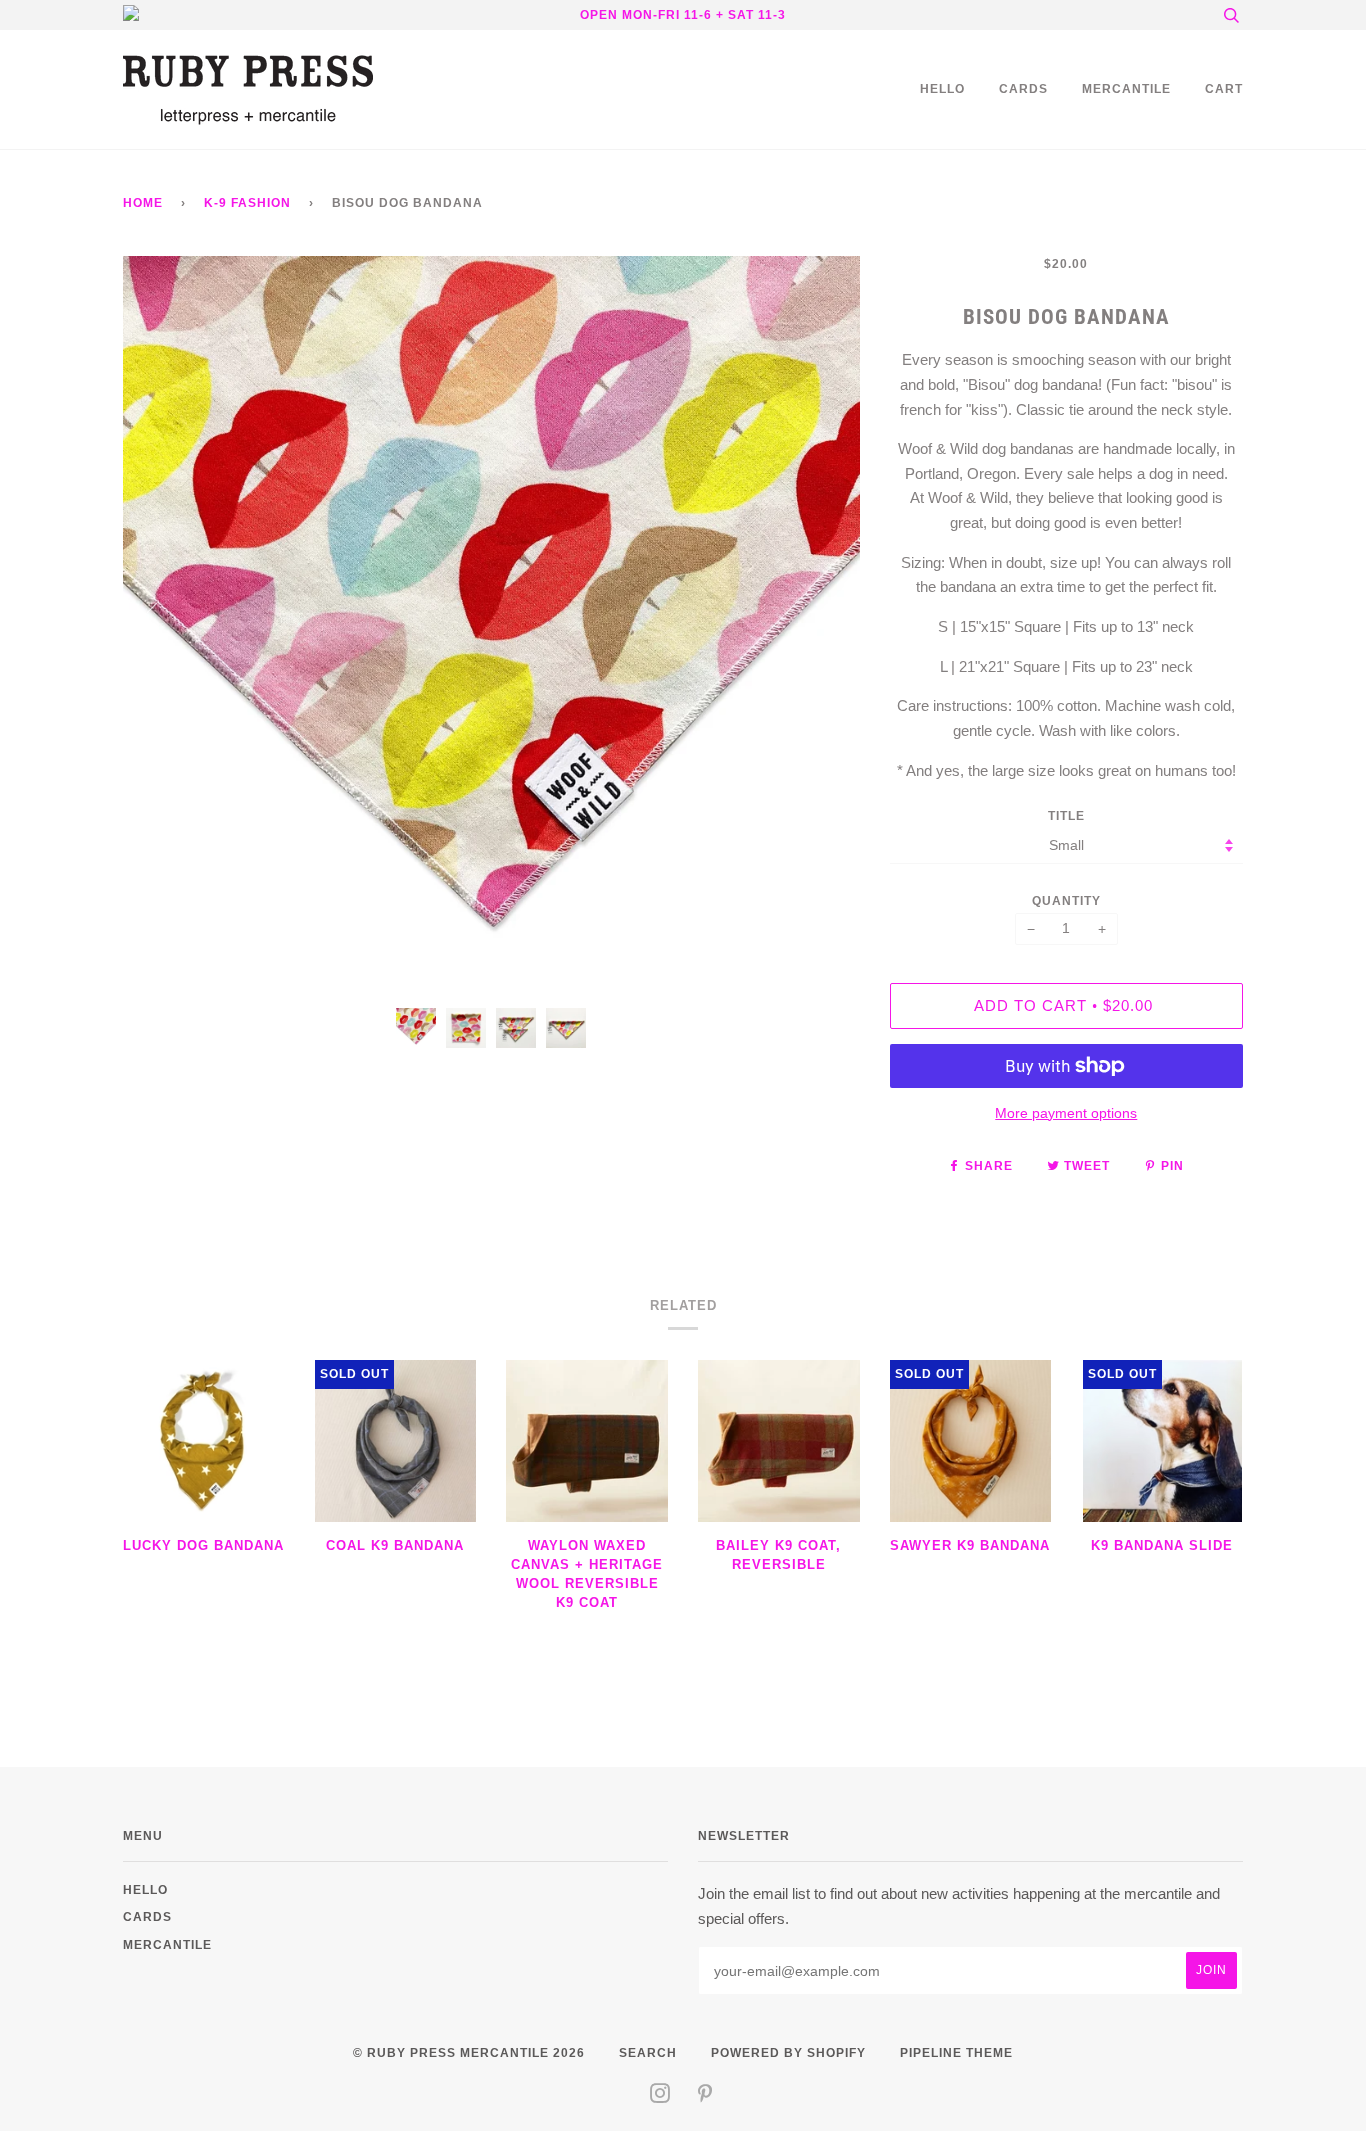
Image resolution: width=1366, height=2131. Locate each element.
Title (1066, 815)
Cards (1023, 88)
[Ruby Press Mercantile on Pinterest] (705, 2096)
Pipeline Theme (956, 2052)
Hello (942, 88)
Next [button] (823, 625)
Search (648, 2052)
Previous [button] (157, 625)
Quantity (1066, 900)
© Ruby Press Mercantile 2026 (469, 2052)
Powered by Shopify (788, 2052)
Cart (1224, 88)
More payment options (1066, 1113)
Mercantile (1126, 88)
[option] (491, 624)
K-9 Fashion (247, 202)
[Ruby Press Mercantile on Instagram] (660, 2096)
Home (143, 202)
